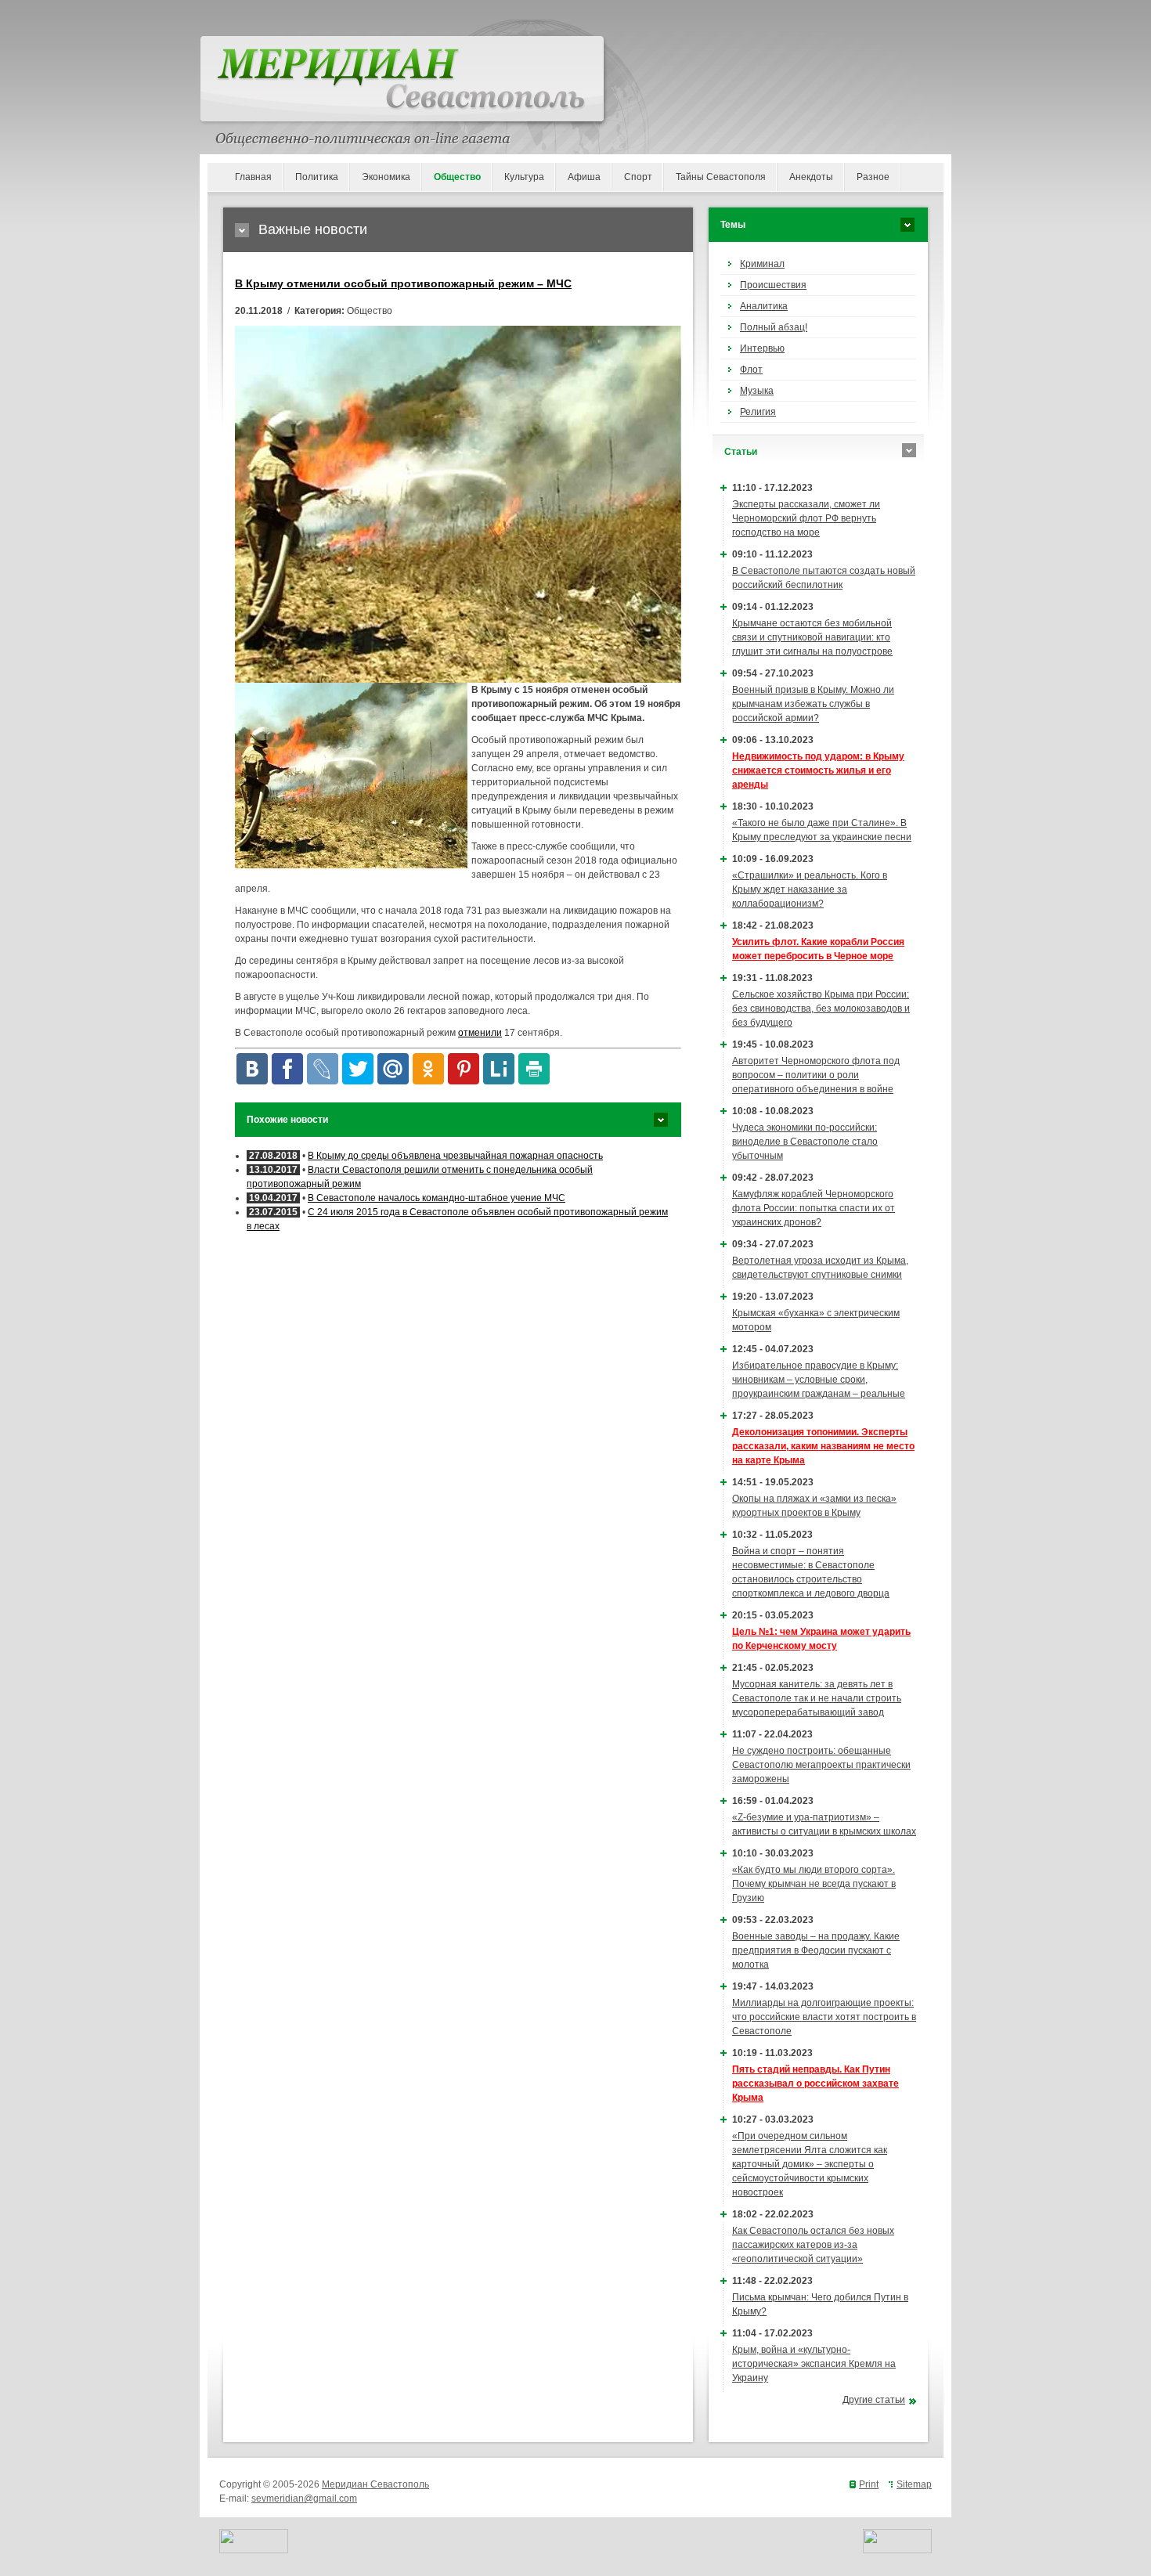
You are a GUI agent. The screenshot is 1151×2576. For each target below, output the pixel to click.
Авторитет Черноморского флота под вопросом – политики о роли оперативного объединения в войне (816, 1075)
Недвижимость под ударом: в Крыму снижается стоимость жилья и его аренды (818, 770)
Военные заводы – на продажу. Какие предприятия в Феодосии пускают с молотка (816, 1950)
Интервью (762, 348)
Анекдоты (811, 177)
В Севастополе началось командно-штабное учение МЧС (437, 1198)
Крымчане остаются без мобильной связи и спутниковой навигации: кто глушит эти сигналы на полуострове (812, 637)
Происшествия (773, 285)
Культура (524, 177)
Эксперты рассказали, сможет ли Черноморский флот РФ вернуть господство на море (806, 518)
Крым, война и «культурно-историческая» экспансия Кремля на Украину (814, 2364)
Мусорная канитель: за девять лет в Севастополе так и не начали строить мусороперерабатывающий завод (817, 1698)
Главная (253, 177)
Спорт (638, 177)
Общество (457, 177)
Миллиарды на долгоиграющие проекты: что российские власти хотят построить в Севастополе (824, 2017)
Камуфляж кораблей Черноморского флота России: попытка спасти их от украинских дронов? (814, 1208)
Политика (317, 177)
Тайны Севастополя (721, 177)
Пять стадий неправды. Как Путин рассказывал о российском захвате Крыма (815, 2084)
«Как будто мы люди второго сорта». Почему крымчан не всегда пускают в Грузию (814, 1884)
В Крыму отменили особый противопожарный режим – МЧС (403, 283)
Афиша (584, 177)
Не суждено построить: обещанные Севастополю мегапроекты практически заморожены (821, 1765)
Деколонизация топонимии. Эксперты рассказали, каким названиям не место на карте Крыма (823, 1446)
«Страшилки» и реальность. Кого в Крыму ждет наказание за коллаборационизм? (810, 889)
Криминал (762, 264)
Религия (758, 412)
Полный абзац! (774, 327)
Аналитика (764, 306)
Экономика (386, 177)
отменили (480, 1033)
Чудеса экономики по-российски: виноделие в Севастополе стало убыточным (805, 1142)
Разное (873, 177)
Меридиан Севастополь (375, 2484)
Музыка (757, 391)
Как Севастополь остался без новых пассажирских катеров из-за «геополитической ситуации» (813, 2245)
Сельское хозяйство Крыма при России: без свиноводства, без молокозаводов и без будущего (821, 1008)
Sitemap (914, 2484)
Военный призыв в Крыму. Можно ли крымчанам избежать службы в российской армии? (813, 704)
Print (869, 2484)
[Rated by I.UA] (254, 2550)
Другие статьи (874, 2400)
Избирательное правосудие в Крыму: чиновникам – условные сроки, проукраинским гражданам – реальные (819, 1380)
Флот (751, 370)
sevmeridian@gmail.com (304, 2498)
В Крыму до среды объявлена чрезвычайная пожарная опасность (455, 1156)
